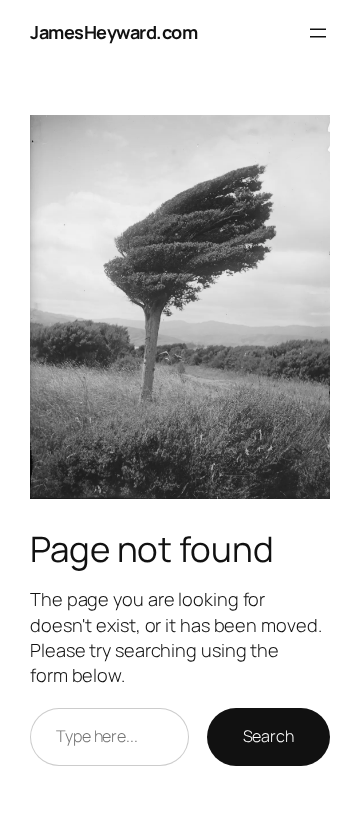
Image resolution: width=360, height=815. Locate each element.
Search (268, 736)
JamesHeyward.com (113, 32)
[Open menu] (318, 33)
